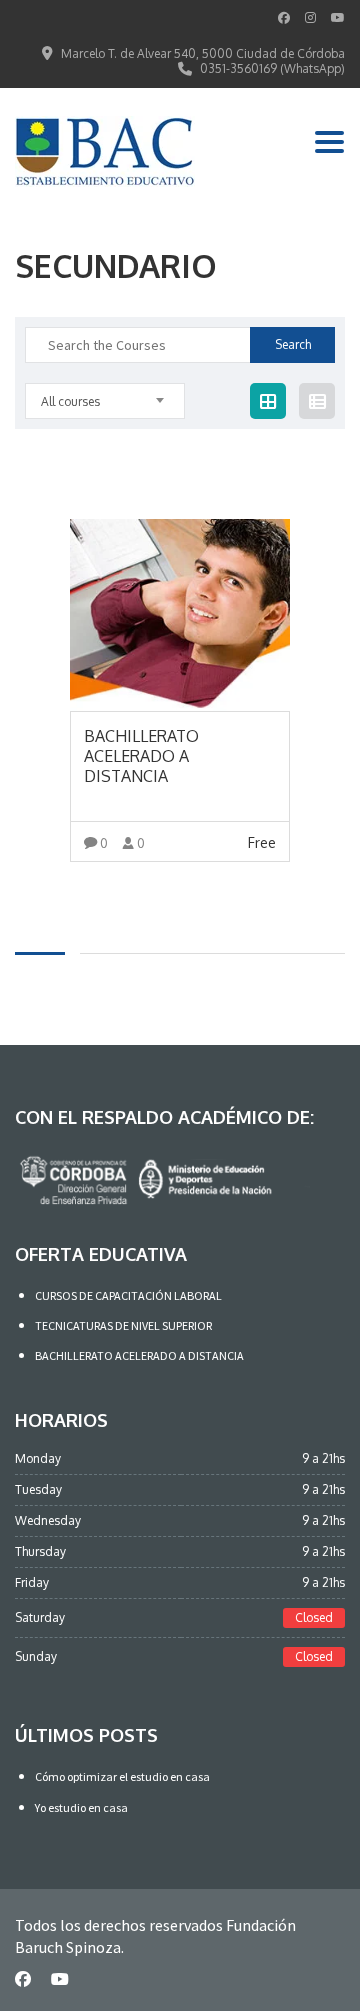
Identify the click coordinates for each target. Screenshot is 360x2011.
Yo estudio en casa (81, 1807)
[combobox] (105, 401)
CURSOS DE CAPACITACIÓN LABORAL (128, 1295)
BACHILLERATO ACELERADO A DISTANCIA (139, 1355)
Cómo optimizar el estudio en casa (122, 1776)
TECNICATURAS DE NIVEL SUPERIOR (123, 1325)
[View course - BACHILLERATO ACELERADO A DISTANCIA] (180, 615)
